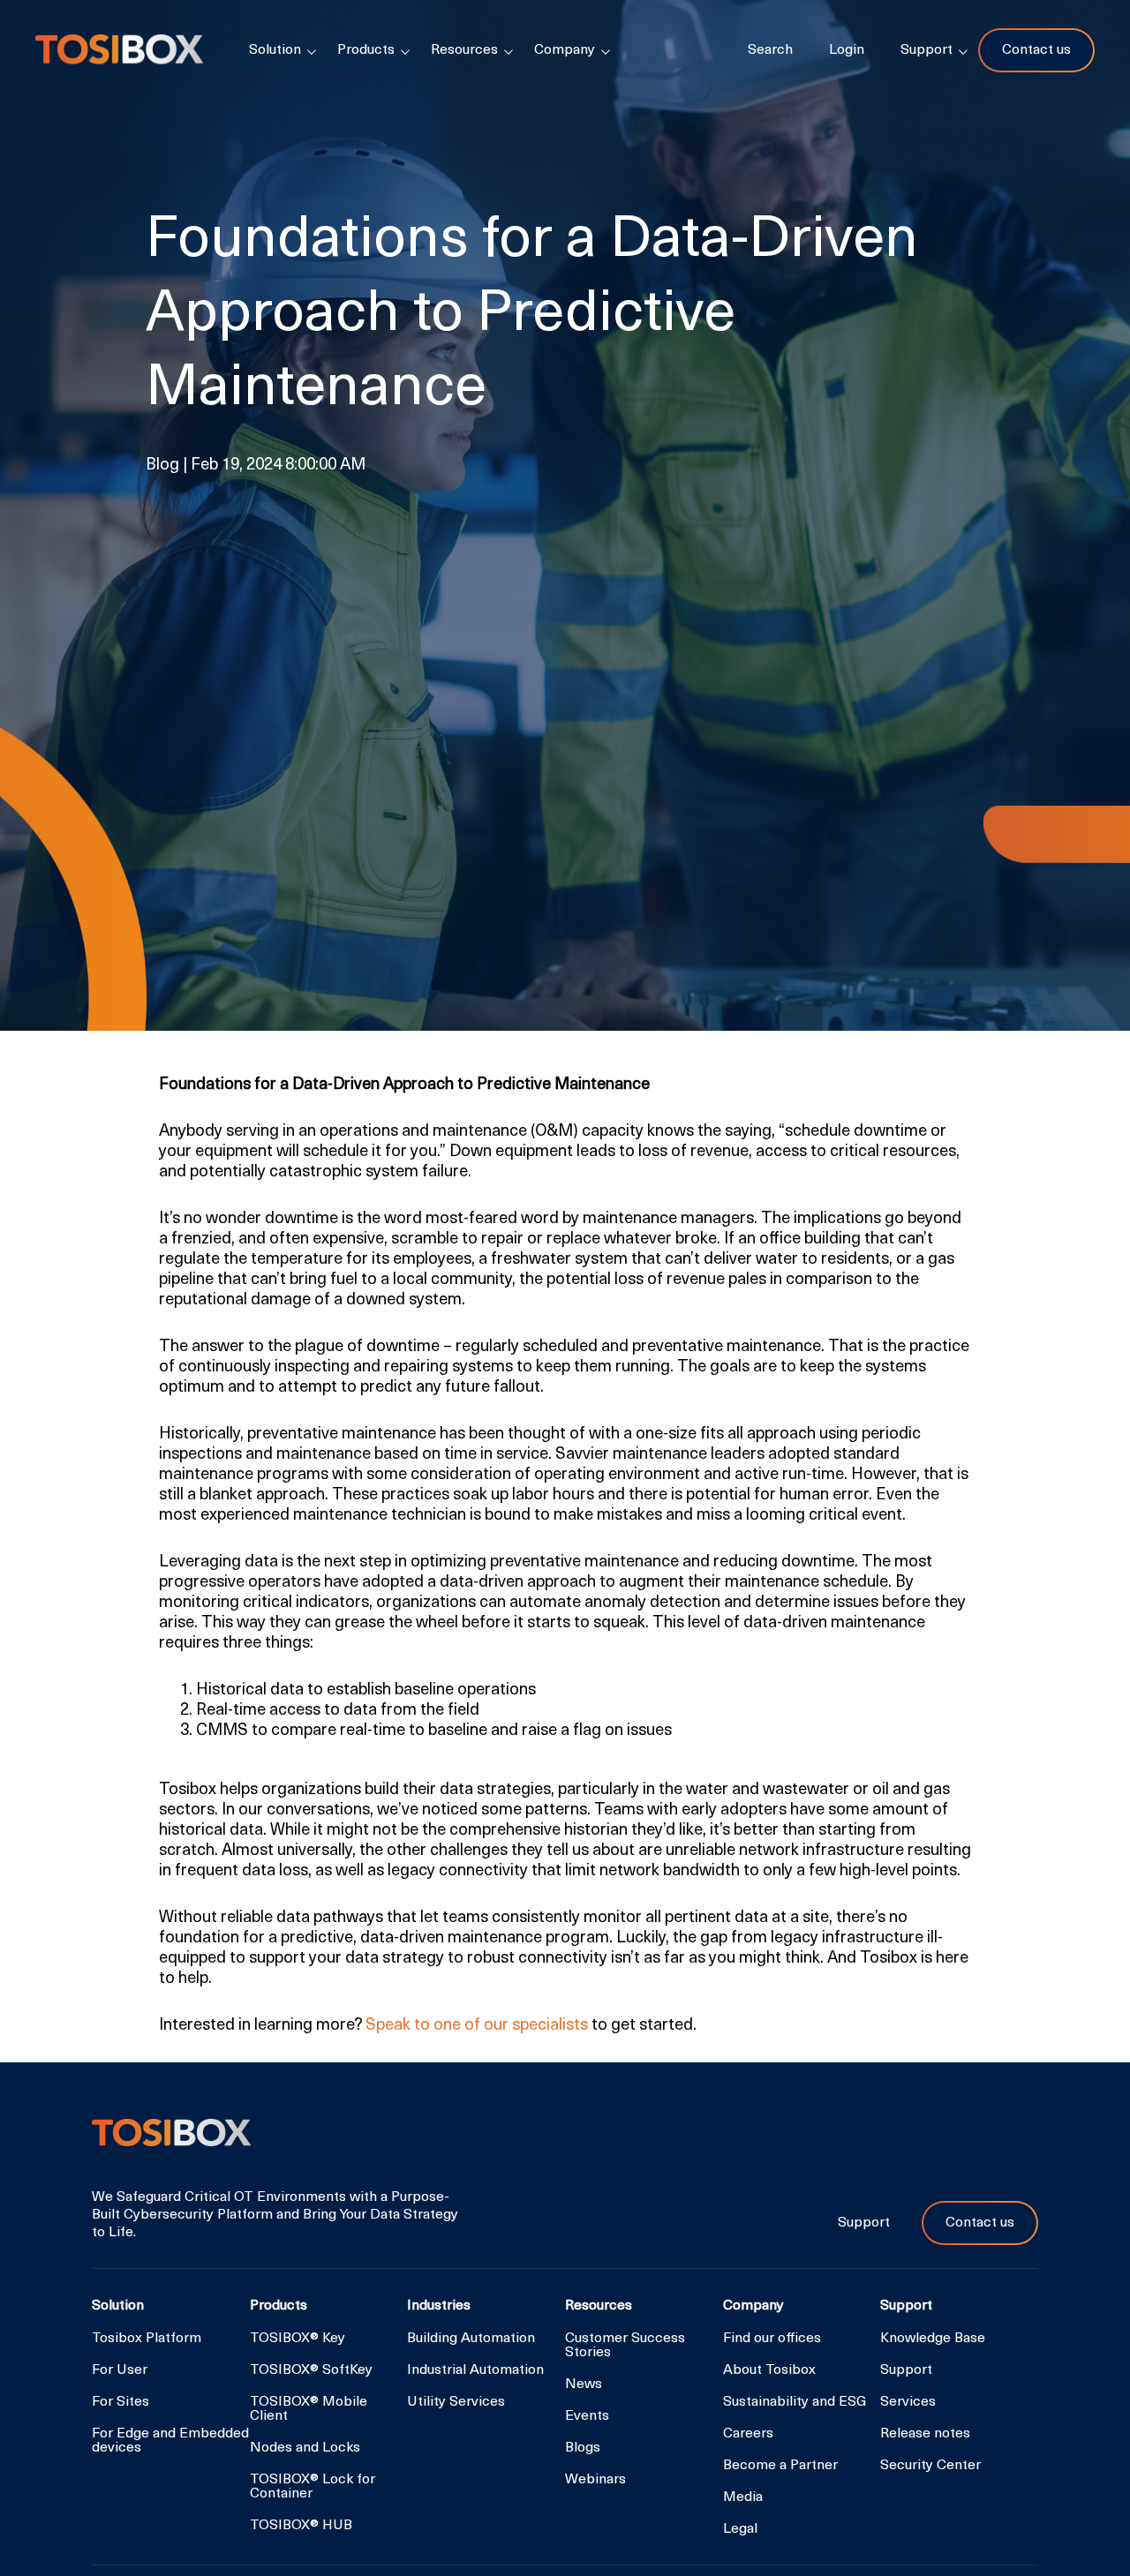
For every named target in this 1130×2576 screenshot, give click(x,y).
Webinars (595, 2480)
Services (908, 2402)
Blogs (583, 2448)
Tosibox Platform (147, 2339)
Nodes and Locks (305, 2448)
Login (847, 50)
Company (565, 50)
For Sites (121, 2402)
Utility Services (456, 2402)
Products (366, 50)
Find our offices (772, 2339)
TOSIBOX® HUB (301, 2526)
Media (743, 2497)
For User (120, 2370)
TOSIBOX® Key (298, 2339)
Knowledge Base (933, 2339)
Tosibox (119, 50)
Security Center (930, 2466)
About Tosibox (769, 2370)
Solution (275, 50)
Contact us (1036, 50)
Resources (464, 50)
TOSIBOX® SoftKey (311, 2370)
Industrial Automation (475, 2370)
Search (770, 50)
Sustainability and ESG (795, 2402)
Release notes (925, 2434)
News (584, 2384)
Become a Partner (780, 2466)
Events (587, 2416)
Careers (748, 2434)
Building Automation (471, 2339)
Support (866, 2223)
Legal (740, 2529)
